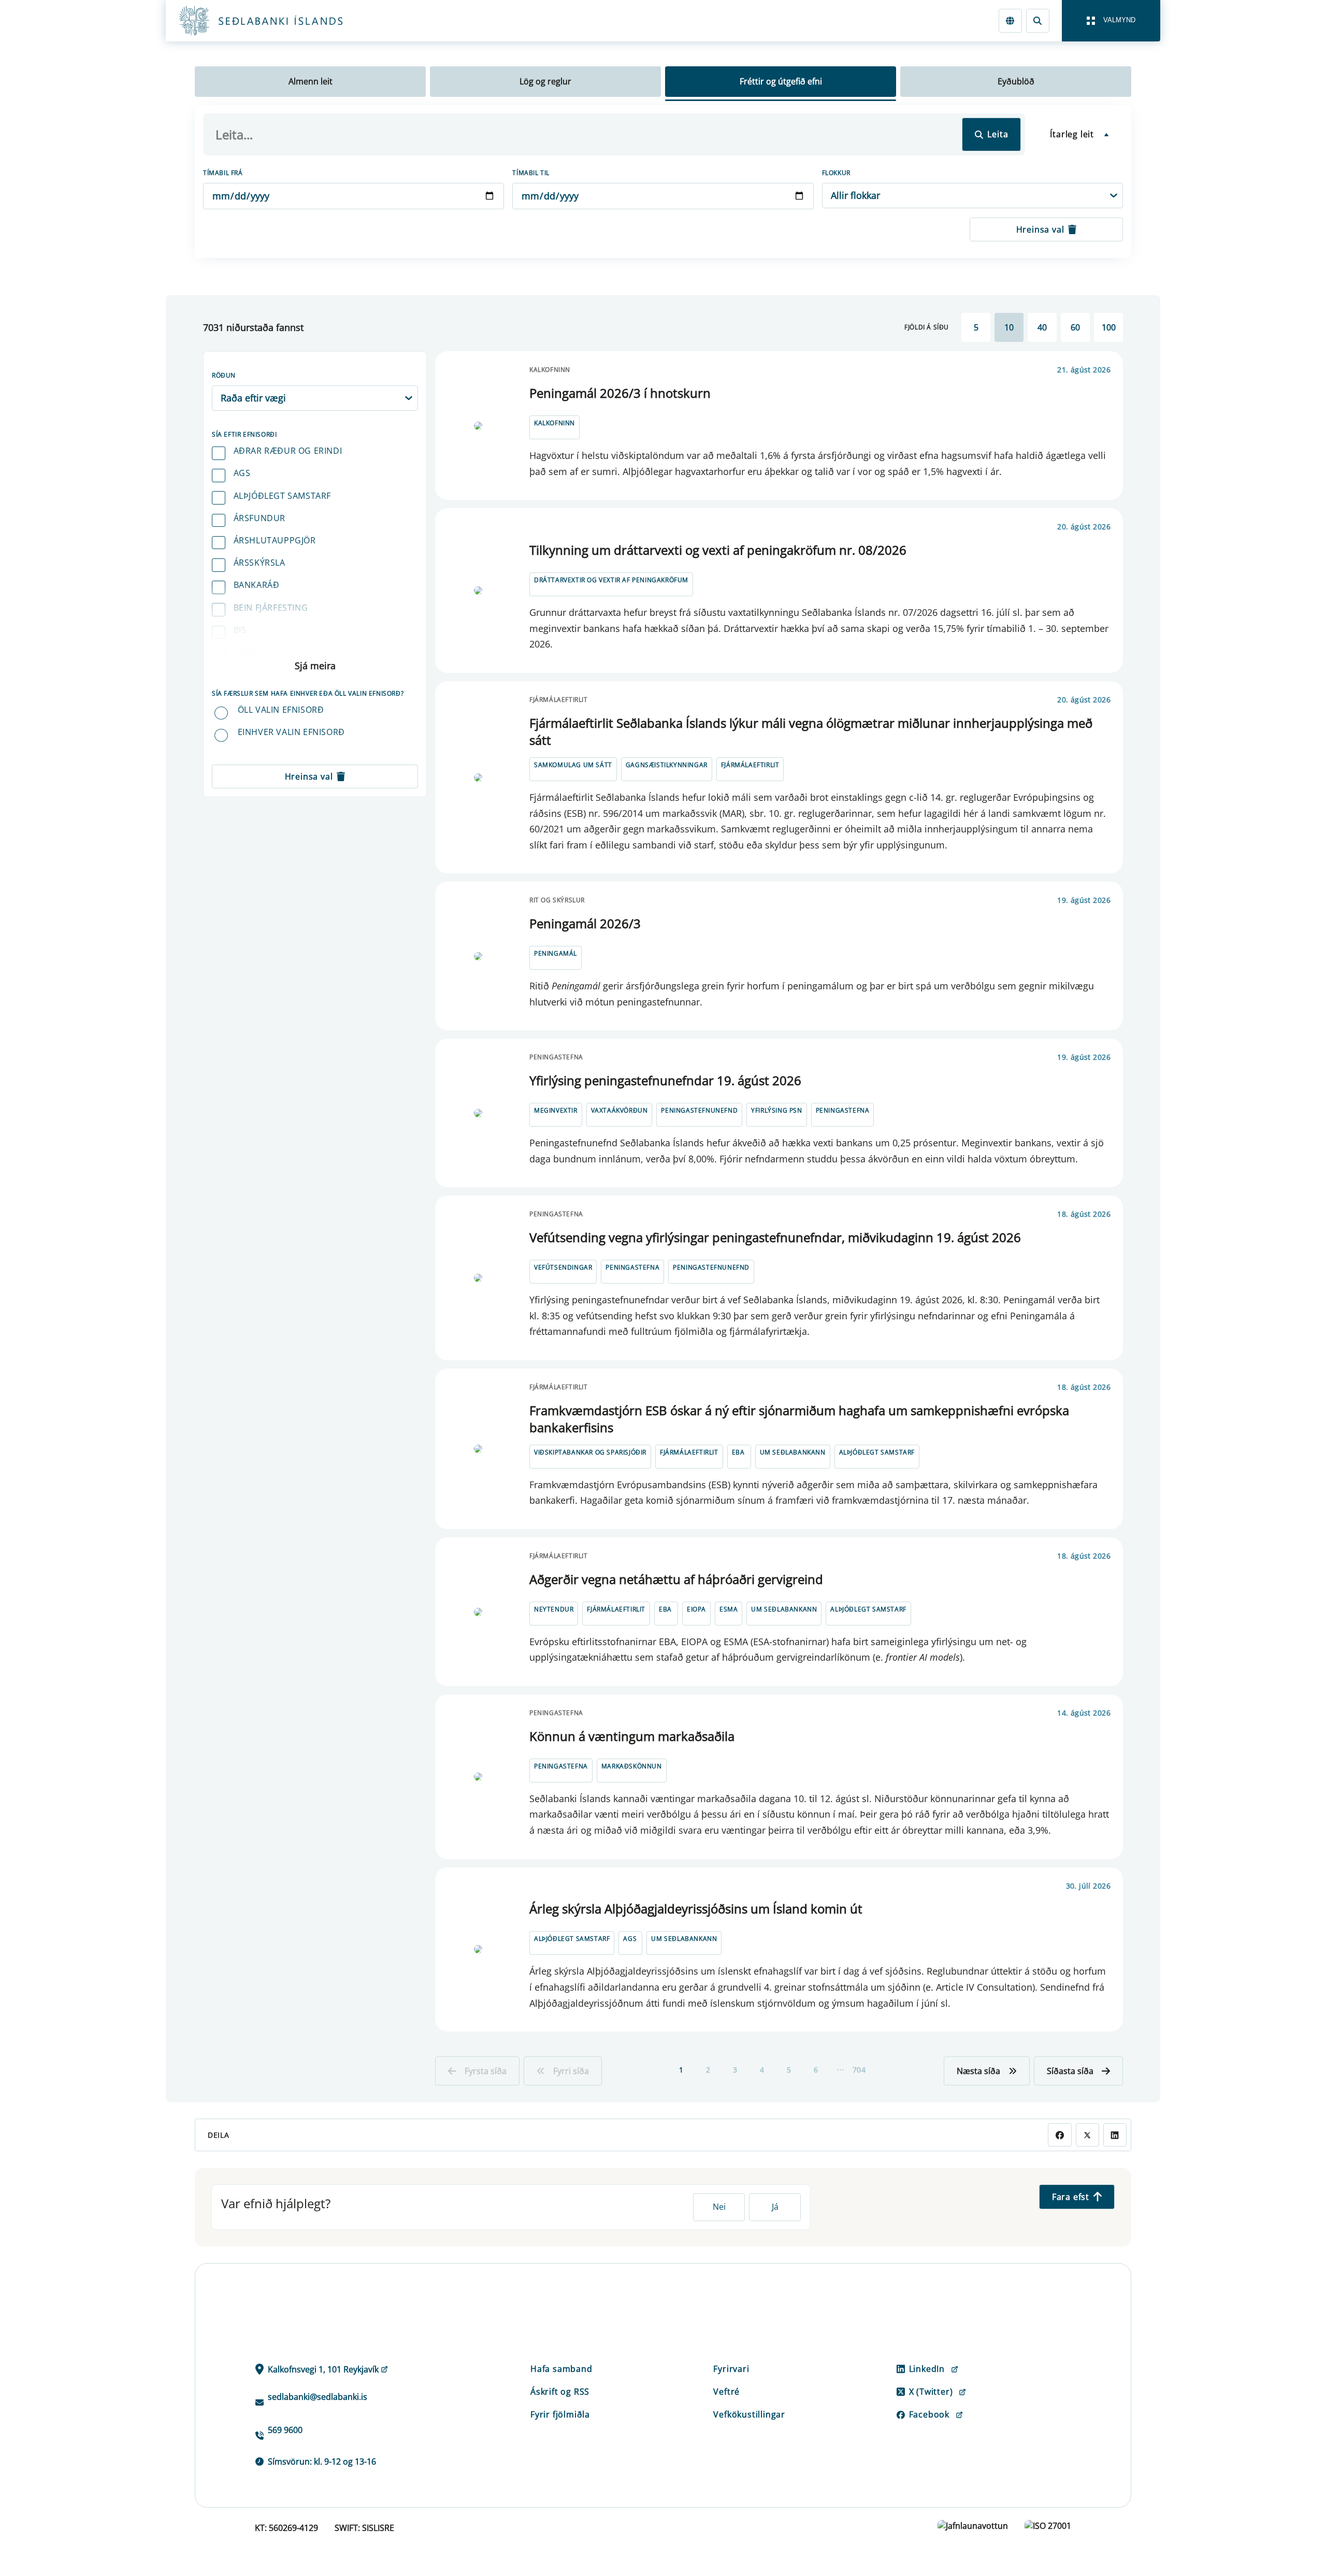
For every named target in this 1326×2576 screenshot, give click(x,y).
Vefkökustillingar (749, 2414)
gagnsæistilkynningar (667, 765)
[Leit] (1038, 20)
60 (1075, 327)
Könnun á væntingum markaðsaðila (632, 1736)
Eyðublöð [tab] (1016, 81)
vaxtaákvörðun (619, 1110)
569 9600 (285, 2430)
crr (242, 674)
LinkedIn (927, 2369)
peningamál (556, 953)
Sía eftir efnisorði (244, 434)
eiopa (696, 1609)
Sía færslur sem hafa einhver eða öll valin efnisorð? (308, 693)
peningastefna (843, 1110)
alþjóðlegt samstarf (282, 496)
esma (729, 1609)
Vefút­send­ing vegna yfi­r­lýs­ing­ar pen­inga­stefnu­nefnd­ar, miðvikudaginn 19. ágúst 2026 (775, 1237)
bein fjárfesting (271, 608)
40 (1042, 327)
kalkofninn (554, 423)
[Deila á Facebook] (1060, 2135)
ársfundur (260, 518)
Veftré (726, 2392)
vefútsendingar (563, 1267)
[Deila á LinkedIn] (1115, 2135)
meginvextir (556, 1110)
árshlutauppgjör (275, 540)
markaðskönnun (632, 1766)
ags (242, 473)
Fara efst (1071, 2197)
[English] (1010, 20)
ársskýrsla (260, 563)
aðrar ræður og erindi (288, 451)
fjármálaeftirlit (750, 765)
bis (240, 630)
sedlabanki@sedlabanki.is (318, 2397)
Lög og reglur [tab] (545, 81)
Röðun (224, 375)
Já (775, 2207)
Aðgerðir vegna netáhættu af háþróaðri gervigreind (676, 1579)
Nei (719, 2207)
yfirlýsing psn (776, 1110)
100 (1109, 327)
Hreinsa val (1040, 229)
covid (247, 652)
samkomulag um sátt (573, 765)
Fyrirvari (731, 2369)
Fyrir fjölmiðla (560, 2414)
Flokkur (836, 173)
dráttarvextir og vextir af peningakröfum (611, 580)
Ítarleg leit (1072, 134)
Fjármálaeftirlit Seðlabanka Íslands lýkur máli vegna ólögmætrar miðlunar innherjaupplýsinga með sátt (811, 732)
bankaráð (257, 585)
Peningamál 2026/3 (585, 923)
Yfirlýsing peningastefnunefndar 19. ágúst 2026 (665, 1080)
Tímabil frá (223, 173)
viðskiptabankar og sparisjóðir (590, 1452)
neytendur (554, 1609)
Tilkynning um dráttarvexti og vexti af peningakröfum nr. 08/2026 (718, 550)
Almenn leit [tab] (311, 81)
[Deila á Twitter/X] (1087, 2135)
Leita (998, 134)
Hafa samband (561, 2369)
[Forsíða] (278, 21)
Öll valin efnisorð (281, 710)
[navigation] (1111, 21)
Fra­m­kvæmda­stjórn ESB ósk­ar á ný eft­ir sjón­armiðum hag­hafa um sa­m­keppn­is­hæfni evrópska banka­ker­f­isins (799, 1419)
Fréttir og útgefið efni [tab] (781, 81)
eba (738, 1452)
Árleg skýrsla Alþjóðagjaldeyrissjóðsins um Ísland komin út (696, 1909)
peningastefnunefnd (699, 1110)
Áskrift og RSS (560, 2392)
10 (1009, 327)
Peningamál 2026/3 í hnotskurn (620, 393)
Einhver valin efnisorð (291, 732)
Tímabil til (531, 173)
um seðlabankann (793, 1452)
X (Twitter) (931, 2392)
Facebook (929, 2414)
